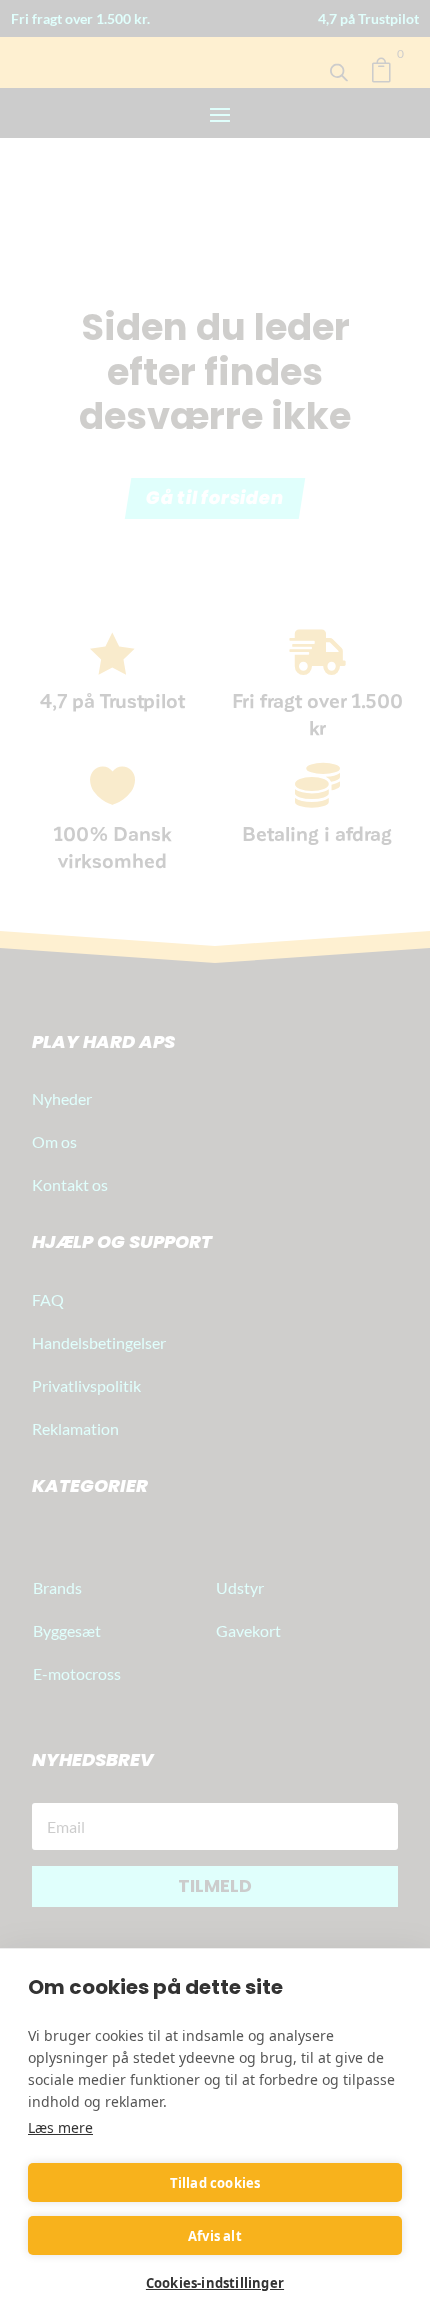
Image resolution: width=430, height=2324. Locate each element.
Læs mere (60, 2127)
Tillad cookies (215, 2183)
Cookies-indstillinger (215, 2283)
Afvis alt (215, 2236)
